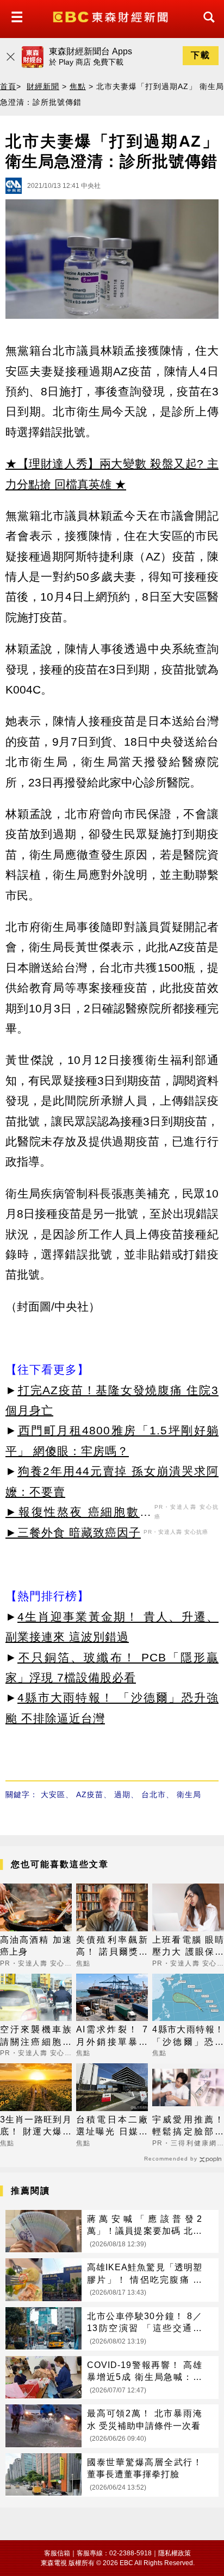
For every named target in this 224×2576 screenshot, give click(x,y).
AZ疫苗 (90, 1794)
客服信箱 (57, 2553)
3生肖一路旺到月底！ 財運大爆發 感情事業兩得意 (36, 2127)
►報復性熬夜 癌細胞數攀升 (79, 1514)
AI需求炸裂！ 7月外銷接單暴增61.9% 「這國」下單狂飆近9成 (112, 2036)
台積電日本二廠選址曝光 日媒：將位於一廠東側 (112, 2127)
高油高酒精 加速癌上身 (36, 1946)
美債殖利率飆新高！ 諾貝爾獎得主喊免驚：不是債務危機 (112, 1947)
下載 (201, 55)
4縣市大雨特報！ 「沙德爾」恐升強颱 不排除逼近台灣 (188, 2036)
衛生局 (189, 1794)
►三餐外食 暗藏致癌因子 (73, 1532)
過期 (122, 1794)
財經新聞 (43, 86)
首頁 (8, 86)
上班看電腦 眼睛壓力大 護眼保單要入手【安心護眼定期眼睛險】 (188, 1947)
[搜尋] (206, 27)
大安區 (53, 1794)
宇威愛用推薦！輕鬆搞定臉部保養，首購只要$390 (188, 2127)
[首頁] (112, 16)
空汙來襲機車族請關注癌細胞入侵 (36, 2036)
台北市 (154, 1794)
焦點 (78, 86)
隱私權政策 (175, 2553)
